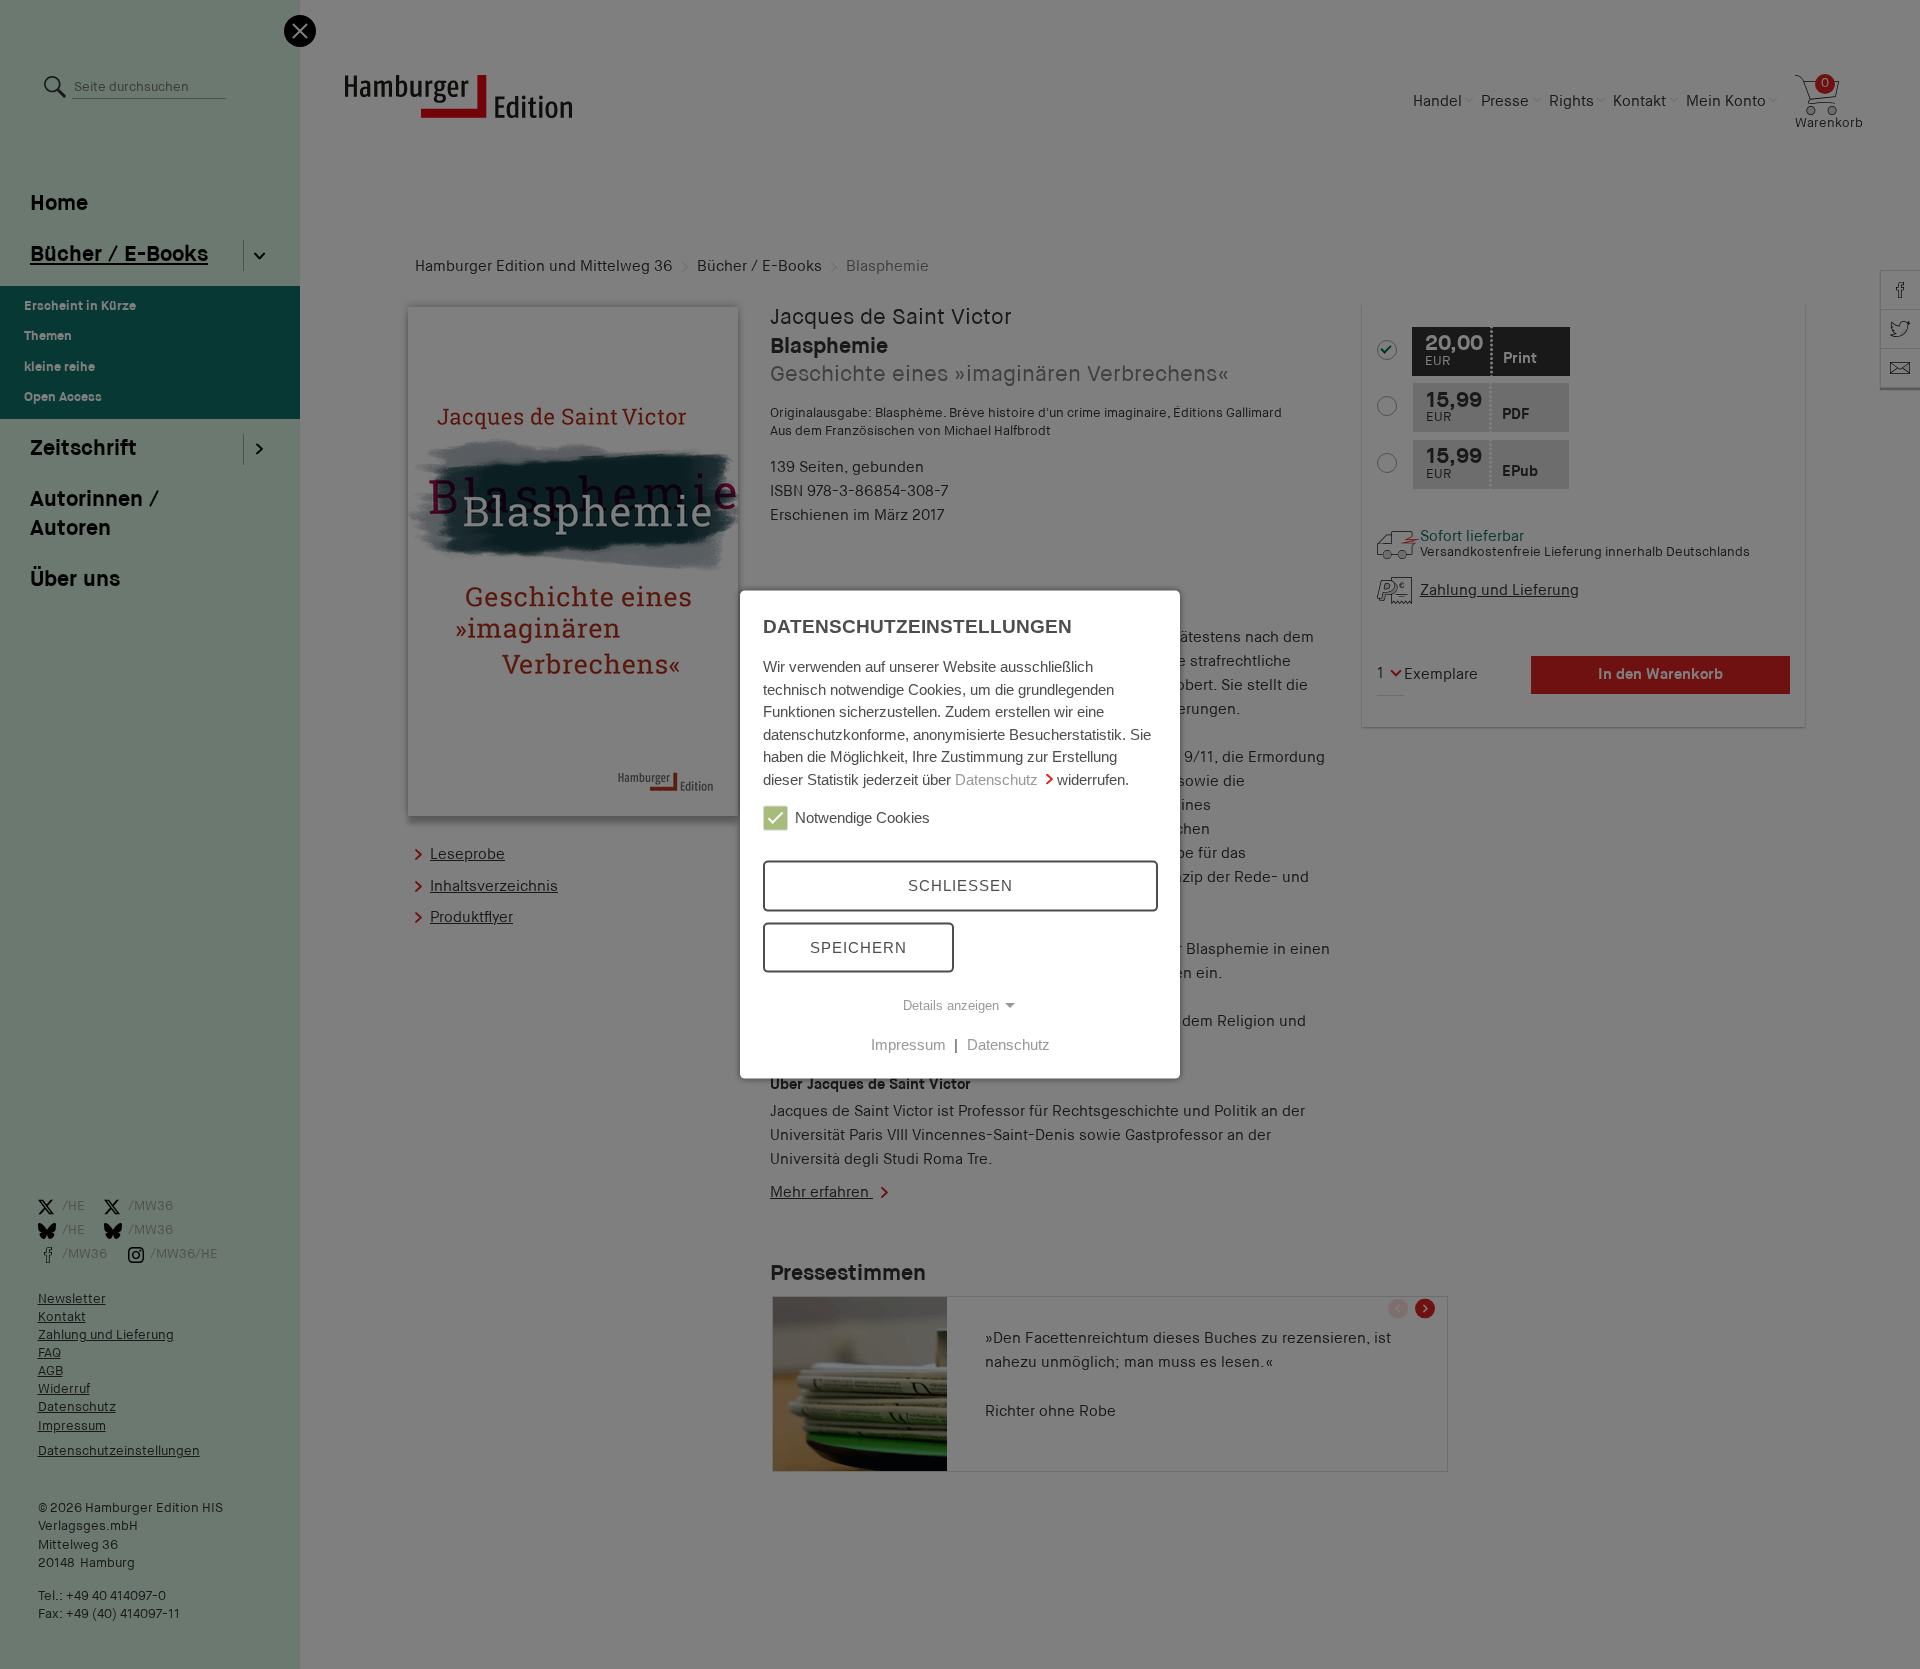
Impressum (908, 1044)
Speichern (858, 946)
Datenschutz (996, 778)
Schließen (960, 885)
